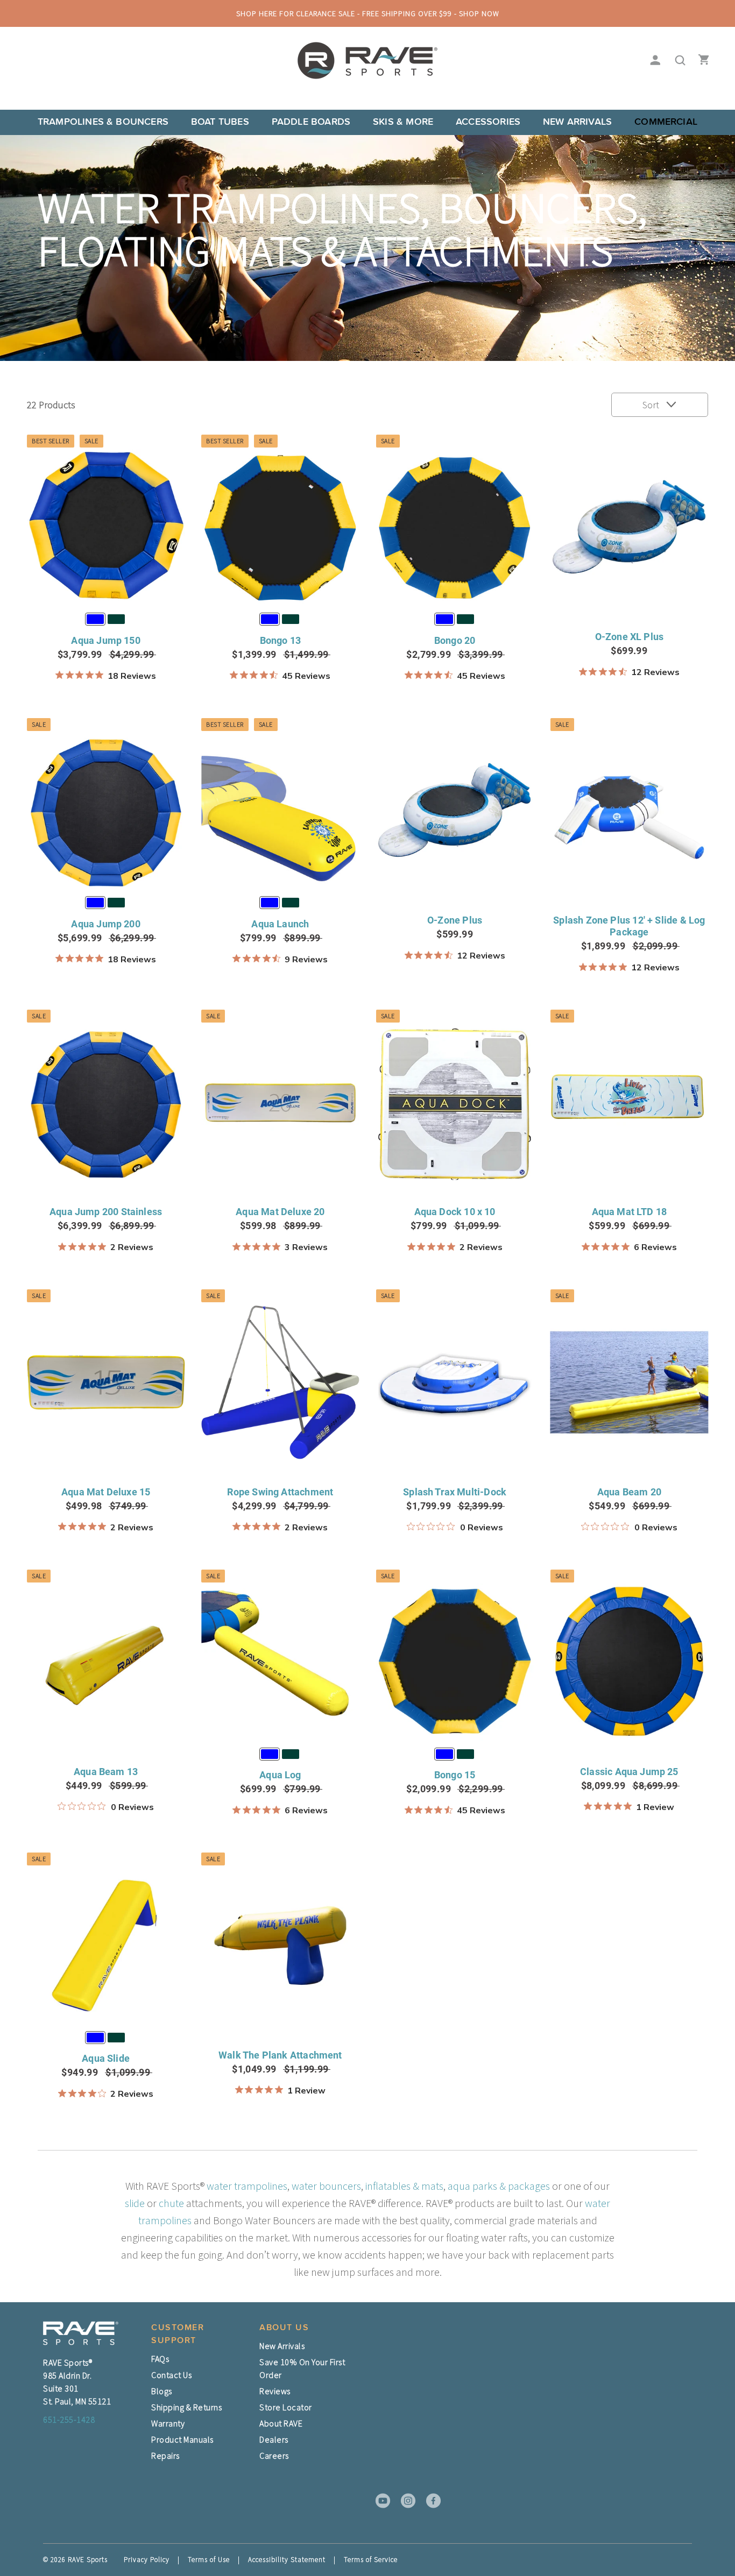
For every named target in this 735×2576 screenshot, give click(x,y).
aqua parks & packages (499, 2186)
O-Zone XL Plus (630, 637)
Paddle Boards (311, 122)
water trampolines (247, 2186)
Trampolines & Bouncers (103, 122)
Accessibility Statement (287, 2560)
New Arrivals (577, 122)
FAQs (160, 2359)
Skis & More (403, 122)
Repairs (165, 2456)
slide (135, 2203)
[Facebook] (430, 2501)
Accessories (488, 122)
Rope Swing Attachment (280, 1492)
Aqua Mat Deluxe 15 (106, 1492)
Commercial (666, 122)
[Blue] (95, 619)
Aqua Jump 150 (105, 640)
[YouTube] (379, 2501)
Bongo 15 (455, 1775)
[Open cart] (701, 61)
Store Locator (286, 2407)
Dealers (274, 2439)
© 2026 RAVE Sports (75, 2560)
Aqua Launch (280, 924)
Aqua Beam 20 (629, 1492)
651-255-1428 (69, 2419)
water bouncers (326, 2186)
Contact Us (171, 2375)
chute (171, 2203)
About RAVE (281, 2423)
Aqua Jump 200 (105, 924)
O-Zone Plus (455, 920)
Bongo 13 (280, 640)
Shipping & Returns (186, 2407)
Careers (274, 2456)
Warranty (168, 2423)
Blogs (162, 2391)
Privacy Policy (147, 2560)
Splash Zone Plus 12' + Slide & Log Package (629, 926)
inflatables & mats (404, 2186)
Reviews (275, 2391)
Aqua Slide (106, 2058)
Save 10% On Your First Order (302, 2368)
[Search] (677, 61)
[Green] (116, 619)
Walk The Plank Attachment (280, 2055)
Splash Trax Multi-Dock (455, 1492)
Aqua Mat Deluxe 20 (280, 1212)
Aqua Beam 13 (106, 1772)
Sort (652, 405)
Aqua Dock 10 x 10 (455, 1212)
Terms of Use (209, 2560)
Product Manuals (182, 2439)
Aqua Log (280, 1775)
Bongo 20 (455, 640)
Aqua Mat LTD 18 (630, 1212)
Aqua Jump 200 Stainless (106, 1212)
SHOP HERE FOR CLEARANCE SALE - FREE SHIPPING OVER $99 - (368, 13)
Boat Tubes (220, 122)
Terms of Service (371, 2560)
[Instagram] (405, 2501)
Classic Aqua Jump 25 (629, 1772)
